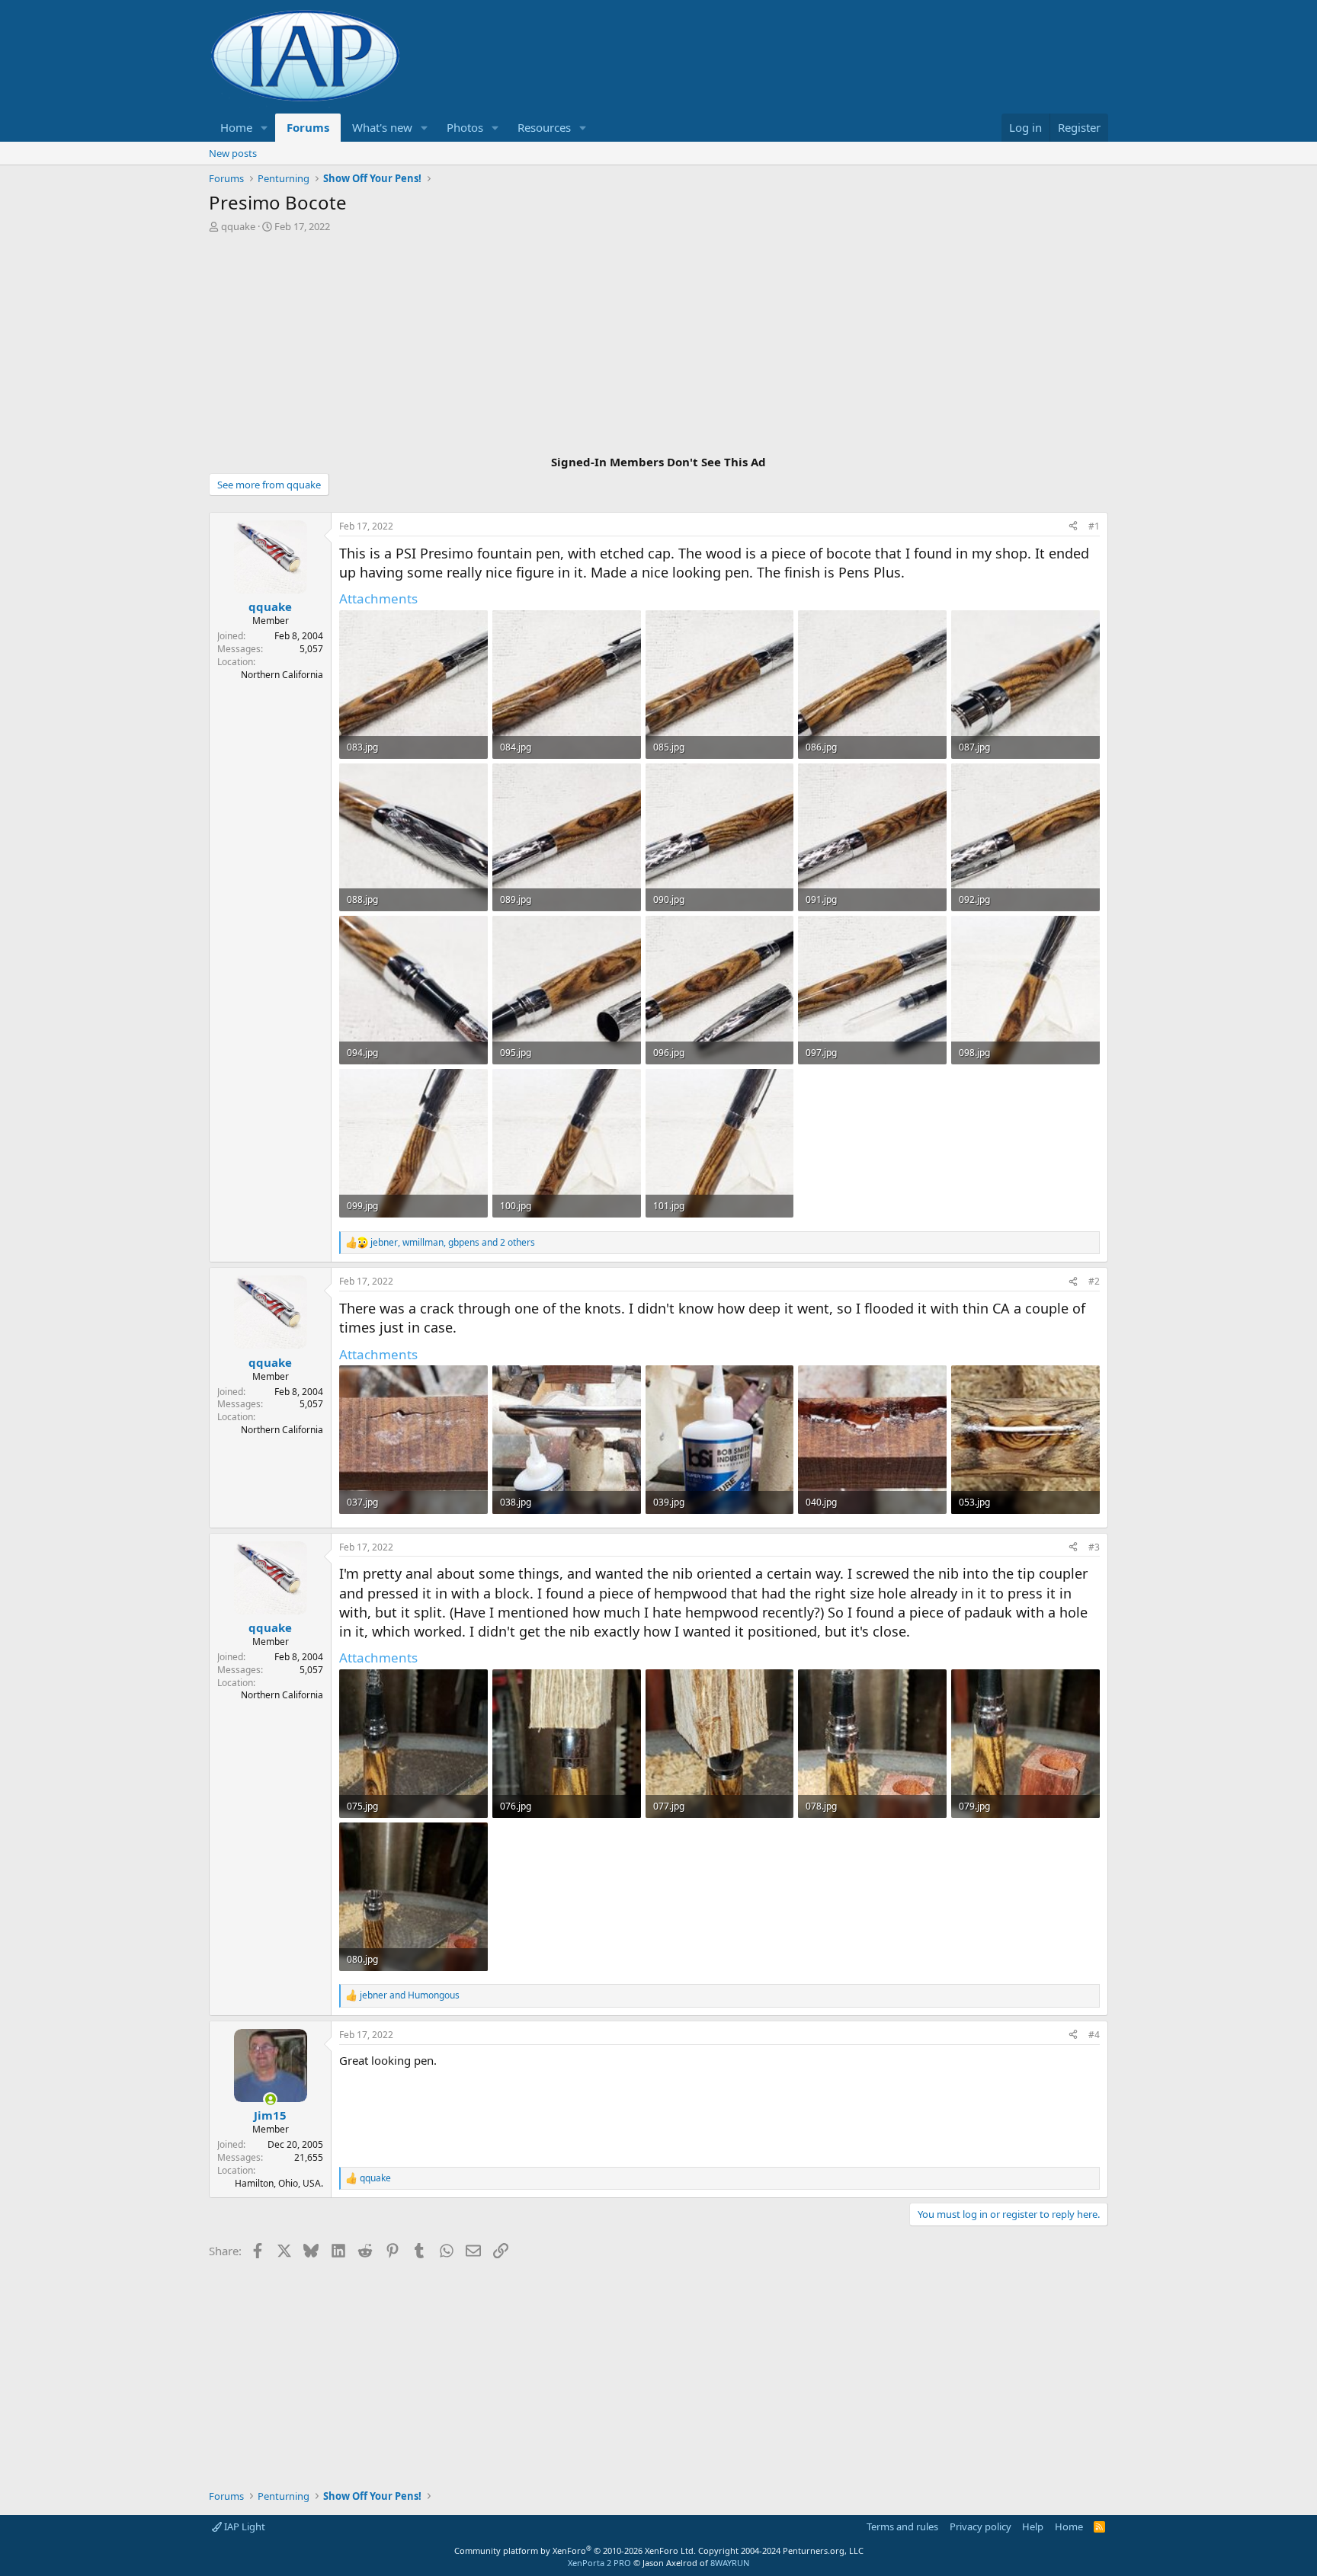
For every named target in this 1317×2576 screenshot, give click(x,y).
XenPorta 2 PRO (599, 2563)
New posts (233, 153)
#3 (1094, 1547)
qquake (238, 226)
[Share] (1073, 527)
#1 (1094, 526)
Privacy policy (981, 2526)
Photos (465, 127)
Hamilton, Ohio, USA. (279, 2183)
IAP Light (244, 2526)
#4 (1094, 2035)
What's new (382, 127)
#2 (1094, 1281)
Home (236, 127)
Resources (544, 127)
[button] (264, 128)
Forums (308, 127)
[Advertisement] (658, 346)
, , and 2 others (453, 1243)
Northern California (282, 675)
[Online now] (270, 2099)
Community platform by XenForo (575, 2550)
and (410, 1995)
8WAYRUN (730, 2563)
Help (1033, 2526)
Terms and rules (902, 2526)
